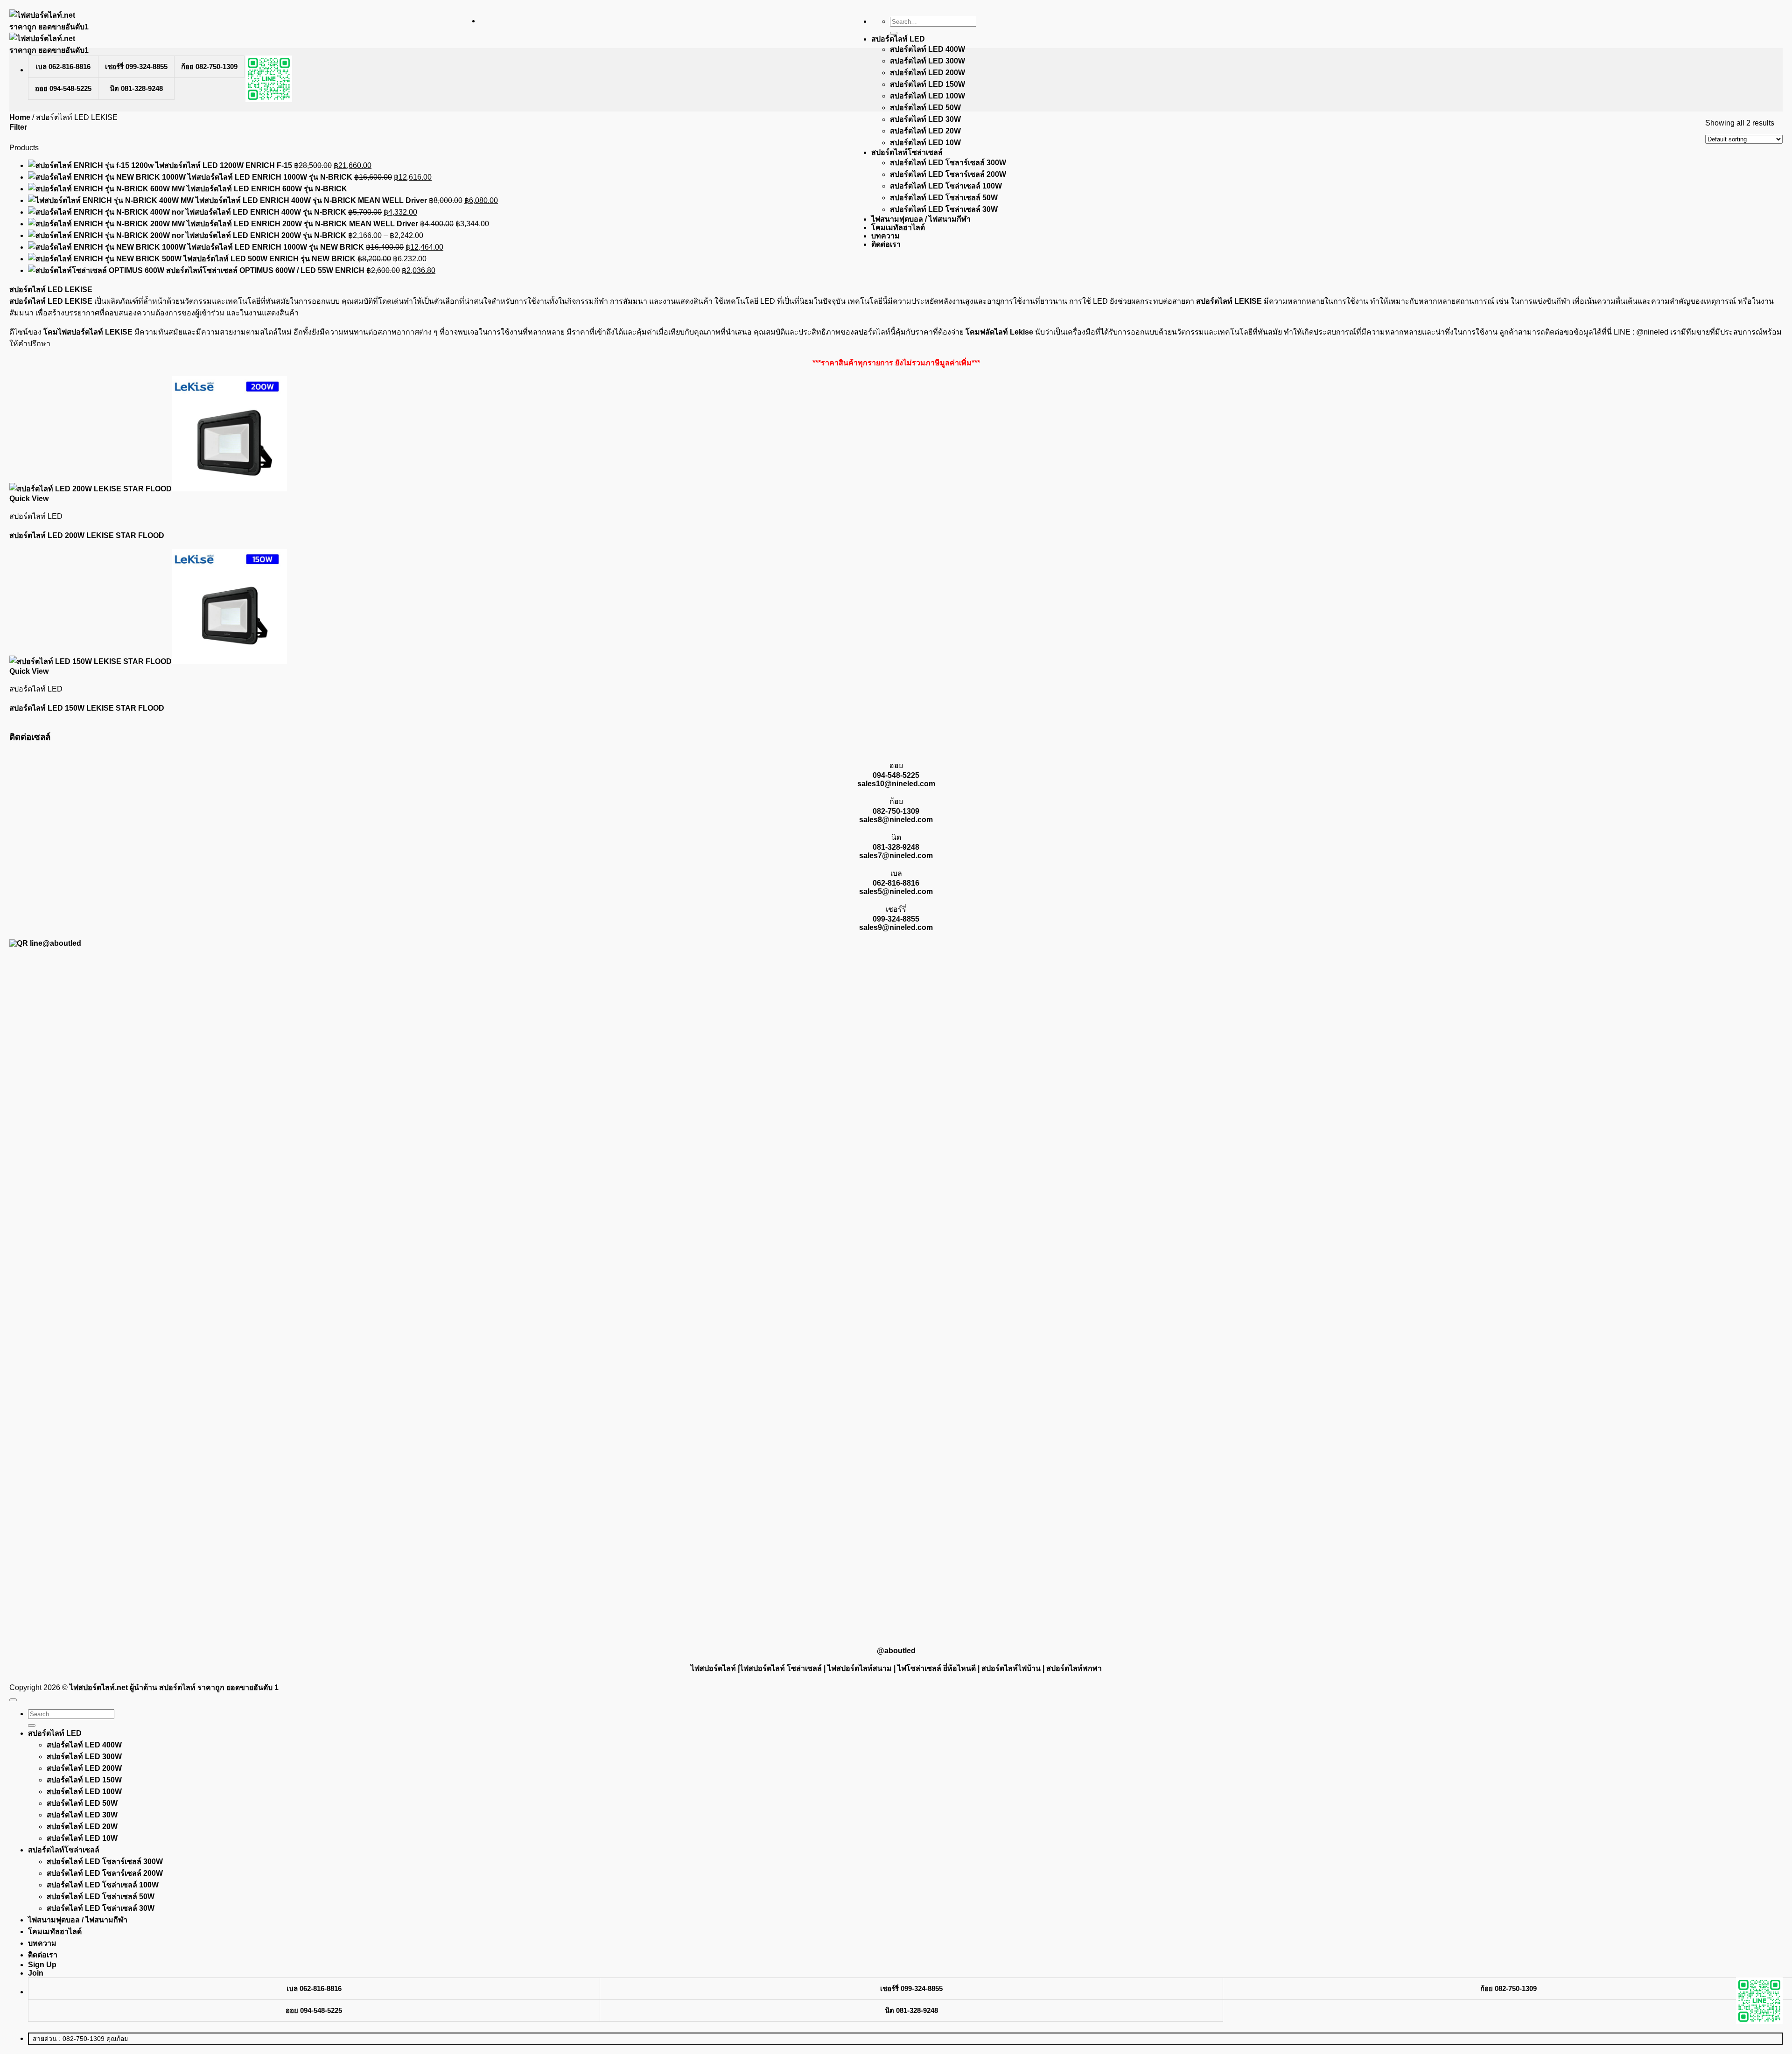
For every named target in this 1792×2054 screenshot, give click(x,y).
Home (20, 117)
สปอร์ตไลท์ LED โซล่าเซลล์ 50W (944, 198)
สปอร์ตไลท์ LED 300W (927, 61)
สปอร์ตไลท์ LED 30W (925, 119)
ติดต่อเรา (886, 244)
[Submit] (894, 33)
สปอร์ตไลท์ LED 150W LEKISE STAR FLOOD (87, 708)
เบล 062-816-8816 (63, 66)
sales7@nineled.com (896, 856)
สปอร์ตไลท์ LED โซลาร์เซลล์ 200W (948, 174)
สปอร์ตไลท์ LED (898, 39)
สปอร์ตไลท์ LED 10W (925, 143)
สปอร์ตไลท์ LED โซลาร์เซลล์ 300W (948, 163)
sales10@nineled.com (896, 784)
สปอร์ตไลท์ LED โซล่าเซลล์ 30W (944, 209)
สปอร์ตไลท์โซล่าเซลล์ (907, 152)
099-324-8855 (896, 919)
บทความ (885, 236)
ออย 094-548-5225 (63, 88)
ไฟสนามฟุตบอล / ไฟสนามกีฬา (921, 219)
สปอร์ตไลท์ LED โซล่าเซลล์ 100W (946, 186)
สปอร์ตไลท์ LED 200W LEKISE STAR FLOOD (87, 535)
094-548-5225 (896, 775)
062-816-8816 (896, 883)
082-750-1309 (896, 811)
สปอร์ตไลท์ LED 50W (925, 108)
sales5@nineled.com (896, 891)
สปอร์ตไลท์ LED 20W (925, 131)
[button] (18, 127)
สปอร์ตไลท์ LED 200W (927, 73)
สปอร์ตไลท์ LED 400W (927, 49)
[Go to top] (13, 1700)
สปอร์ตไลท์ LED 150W (927, 84)
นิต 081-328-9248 (136, 88)
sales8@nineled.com (896, 820)
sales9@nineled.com (896, 927)
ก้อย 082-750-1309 (209, 66)
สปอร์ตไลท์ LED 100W (927, 96)
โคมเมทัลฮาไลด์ (898, 227)
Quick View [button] (29, 499)
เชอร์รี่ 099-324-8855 (136, 66)
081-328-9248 (896, 847)
